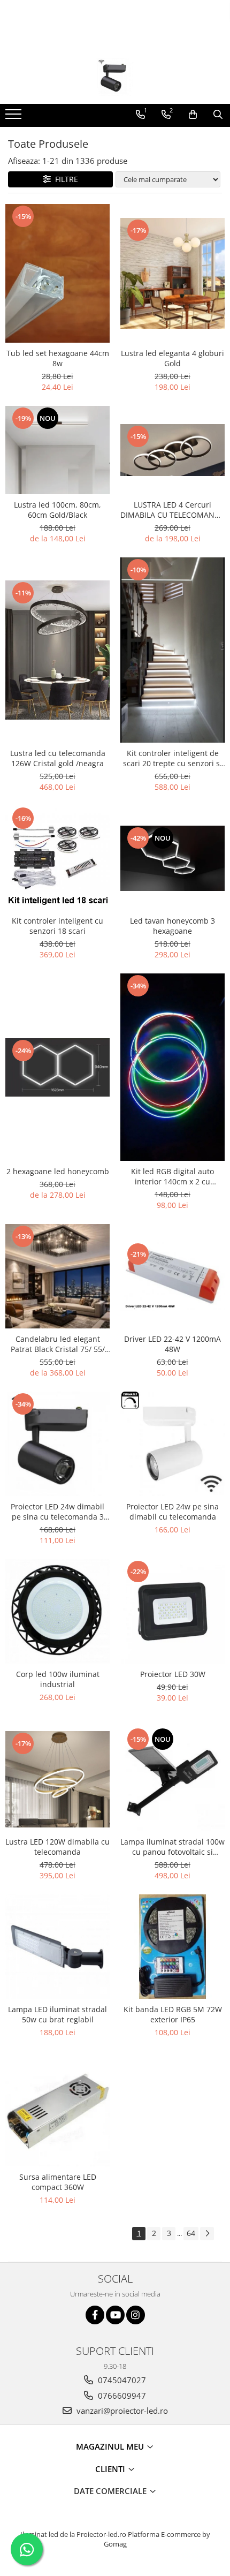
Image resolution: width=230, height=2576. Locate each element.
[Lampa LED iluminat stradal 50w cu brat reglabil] (57, 1947)
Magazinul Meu (111, 2446)
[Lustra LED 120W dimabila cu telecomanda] (57, 1779)
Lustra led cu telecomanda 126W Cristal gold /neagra (58, 758)
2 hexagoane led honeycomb (58, 1171)
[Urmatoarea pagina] (207, 2234)
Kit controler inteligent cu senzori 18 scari (57, 926)
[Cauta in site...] (218, 115)
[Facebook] (95, 2315)
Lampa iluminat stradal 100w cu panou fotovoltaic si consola (172, 1847)
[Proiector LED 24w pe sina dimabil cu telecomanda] (172, 1444)
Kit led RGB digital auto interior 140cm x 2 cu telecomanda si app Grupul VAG (172, 1176)
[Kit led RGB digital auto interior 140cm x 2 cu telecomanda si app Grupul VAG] (172, 1067)
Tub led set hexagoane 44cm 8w (58, 358)
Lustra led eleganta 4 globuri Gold (172, 358)
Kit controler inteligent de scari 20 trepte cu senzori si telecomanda (172, 758)
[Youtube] (115, 2315)
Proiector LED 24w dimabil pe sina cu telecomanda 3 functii (57, 1512)
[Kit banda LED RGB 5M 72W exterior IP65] (172, 1947)
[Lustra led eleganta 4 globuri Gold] (172, 273)
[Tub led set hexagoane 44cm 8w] (57, 274)
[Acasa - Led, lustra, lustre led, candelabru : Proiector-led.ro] (115, 77)
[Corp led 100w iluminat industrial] (57, 1611)
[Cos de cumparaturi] (193, 115)
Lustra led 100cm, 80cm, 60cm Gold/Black (57, 510)
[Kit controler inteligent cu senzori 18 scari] (57, 858)
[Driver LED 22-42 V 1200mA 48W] (172, 1276)
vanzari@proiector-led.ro (121, 2411)
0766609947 (121, 2396)
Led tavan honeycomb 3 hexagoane (172, 926)
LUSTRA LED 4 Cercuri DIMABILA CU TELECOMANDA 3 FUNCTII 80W (172, 510)
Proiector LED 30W (173, 1674)
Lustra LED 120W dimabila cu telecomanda (57, 1847)
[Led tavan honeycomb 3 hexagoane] (172, 858)
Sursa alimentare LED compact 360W (58, 2182)
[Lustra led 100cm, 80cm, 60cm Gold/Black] (57, 450)
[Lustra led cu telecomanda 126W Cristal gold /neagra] (57, 650)
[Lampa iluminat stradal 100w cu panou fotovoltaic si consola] (172, 1779)
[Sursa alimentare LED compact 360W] (57, 2114)
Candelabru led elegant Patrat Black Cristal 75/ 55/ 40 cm (58, 1344)
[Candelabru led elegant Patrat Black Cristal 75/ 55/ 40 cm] (57, 1276)
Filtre (64, 179)
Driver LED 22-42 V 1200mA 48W (172, 1344)
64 (191, 2233)
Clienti (111, 2469)
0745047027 (121, 2380)
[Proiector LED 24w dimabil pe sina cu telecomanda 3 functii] (57, 1444)
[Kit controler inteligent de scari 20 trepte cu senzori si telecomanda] (172, 650)
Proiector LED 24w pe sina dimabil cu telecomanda (172, 1512)
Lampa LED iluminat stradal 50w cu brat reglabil (57, 2014)
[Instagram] (136, 2315)
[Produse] (15, 117)
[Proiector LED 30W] (172, 1611)
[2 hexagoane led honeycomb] (57, 1067)
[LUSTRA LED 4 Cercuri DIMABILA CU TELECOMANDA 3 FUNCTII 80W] (172, 450)
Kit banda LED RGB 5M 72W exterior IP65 (173, 2014)
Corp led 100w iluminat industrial (58, 1679)
